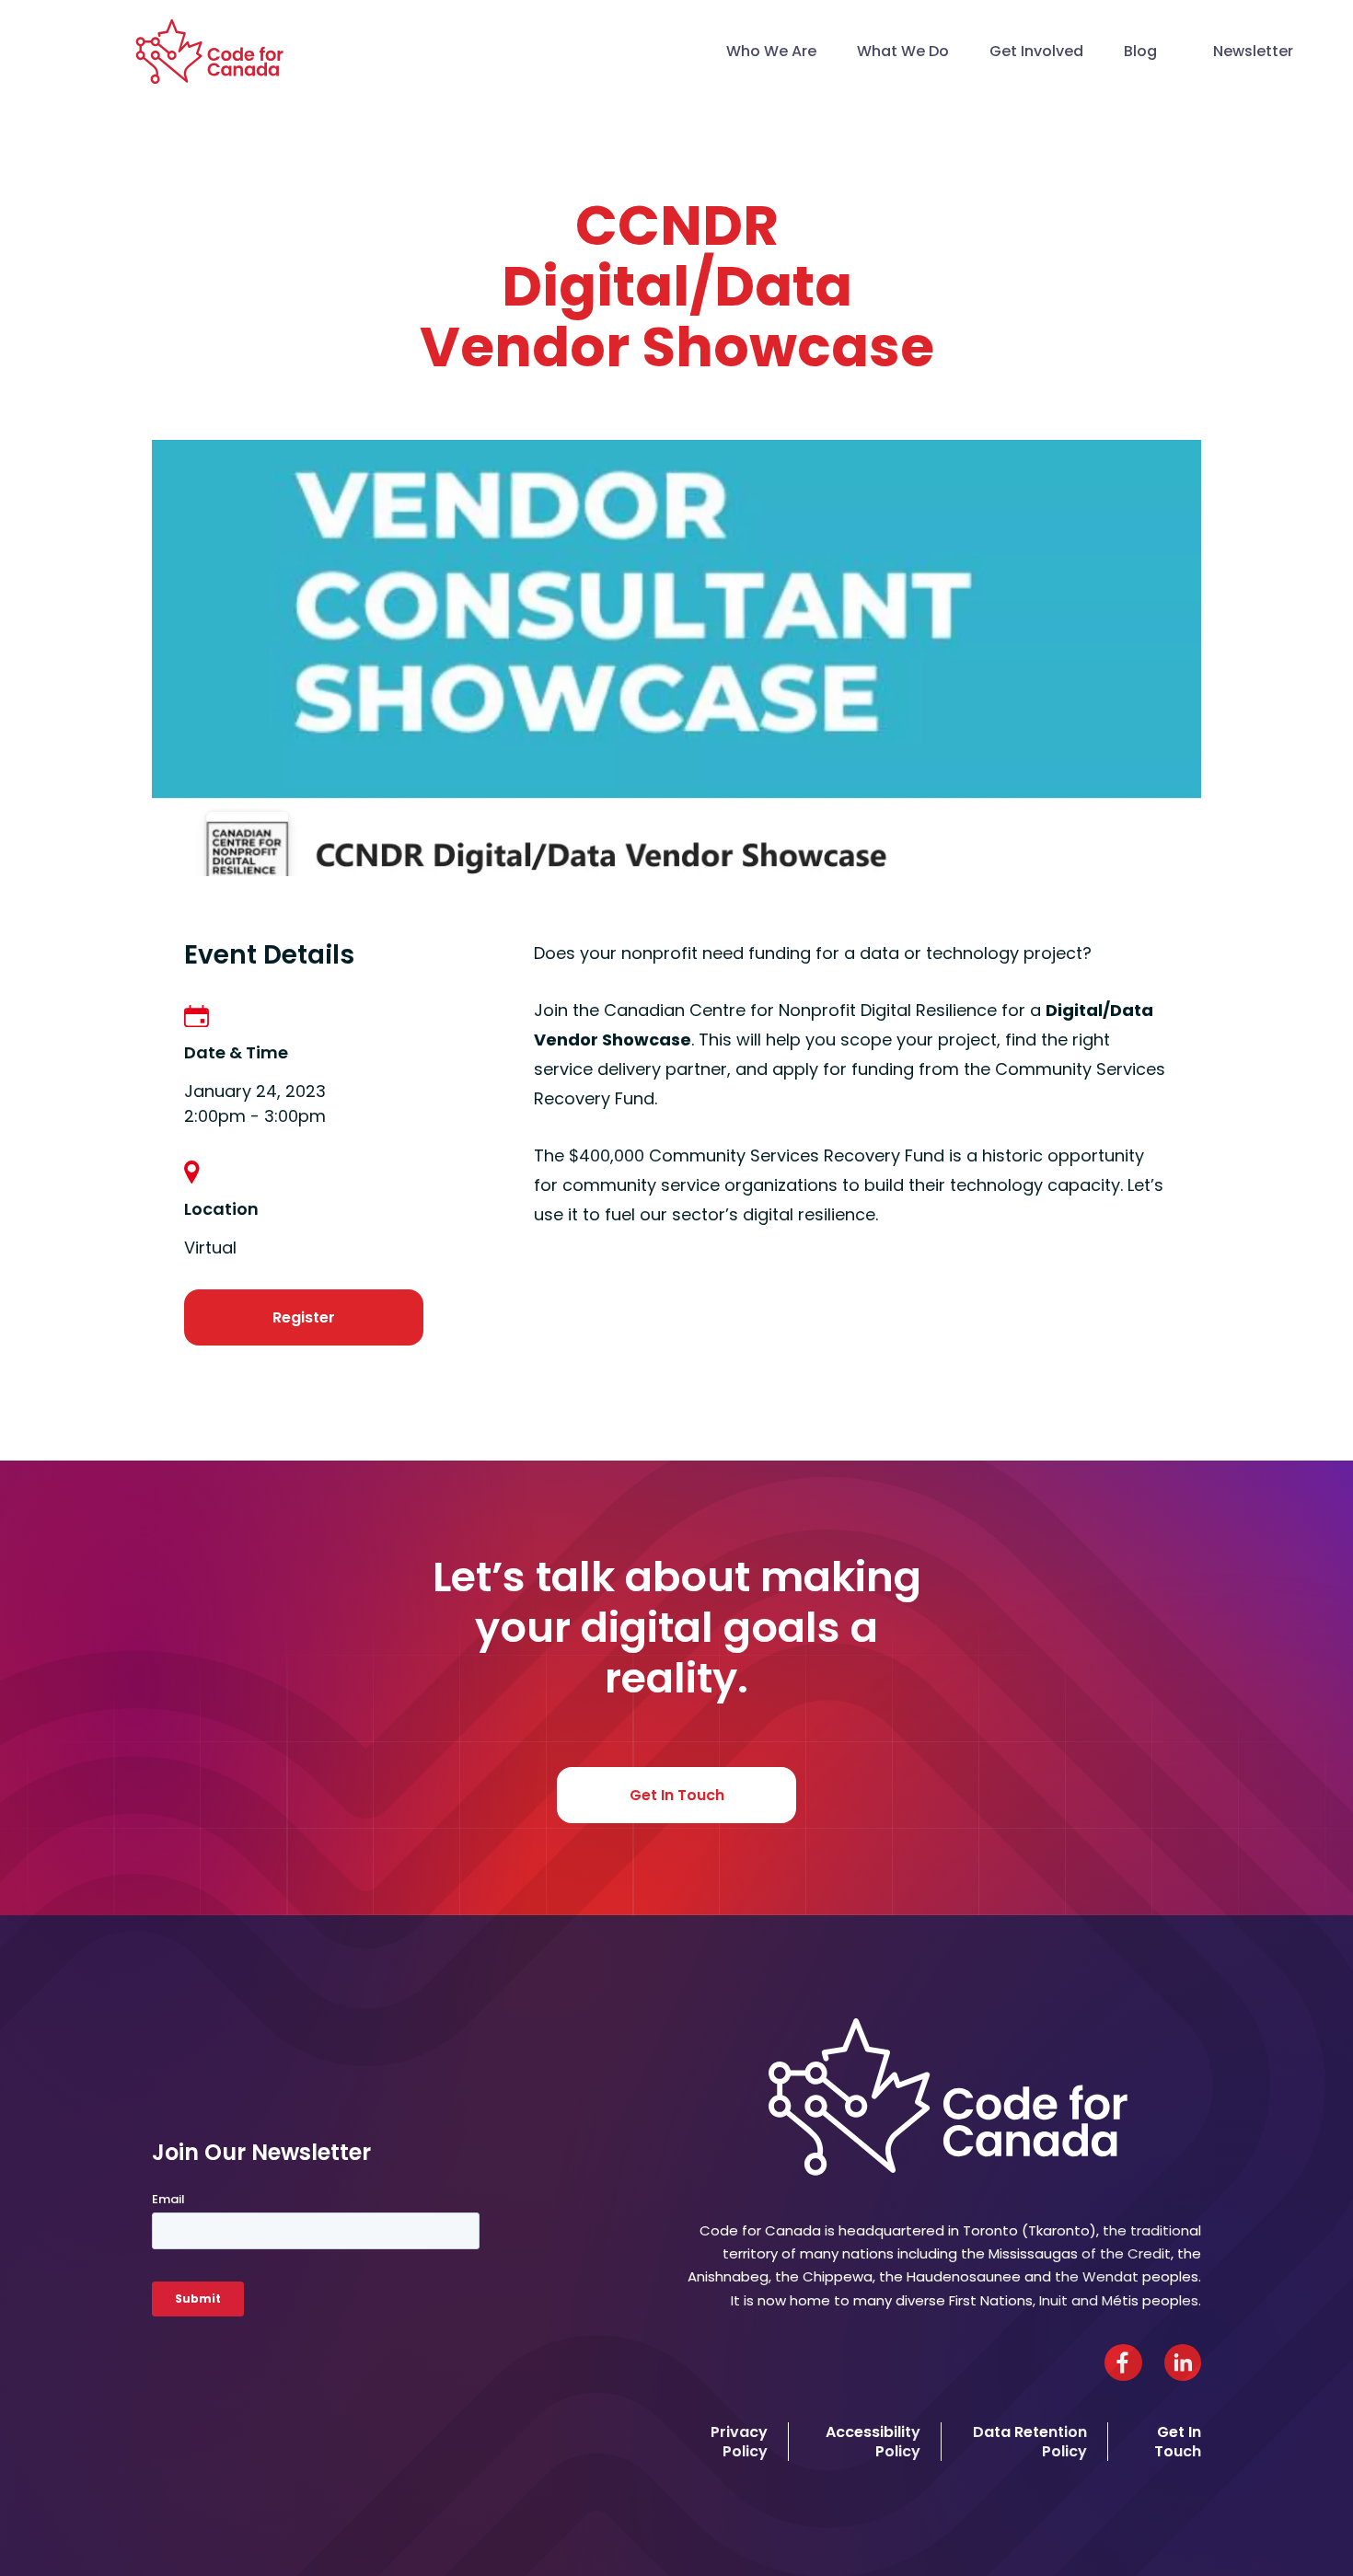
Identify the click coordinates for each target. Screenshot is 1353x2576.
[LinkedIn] (1183, 2362)
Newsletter (1253, 51)
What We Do (903, 51)
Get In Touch (677, 1795)
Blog (1140, 51)
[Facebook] (1123, 2362)
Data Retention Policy (1030, 2442)
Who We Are (771, 51)
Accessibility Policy (873, 2442)
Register (304, 1317)
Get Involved (1036, 51)
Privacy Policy (739, 2442)
